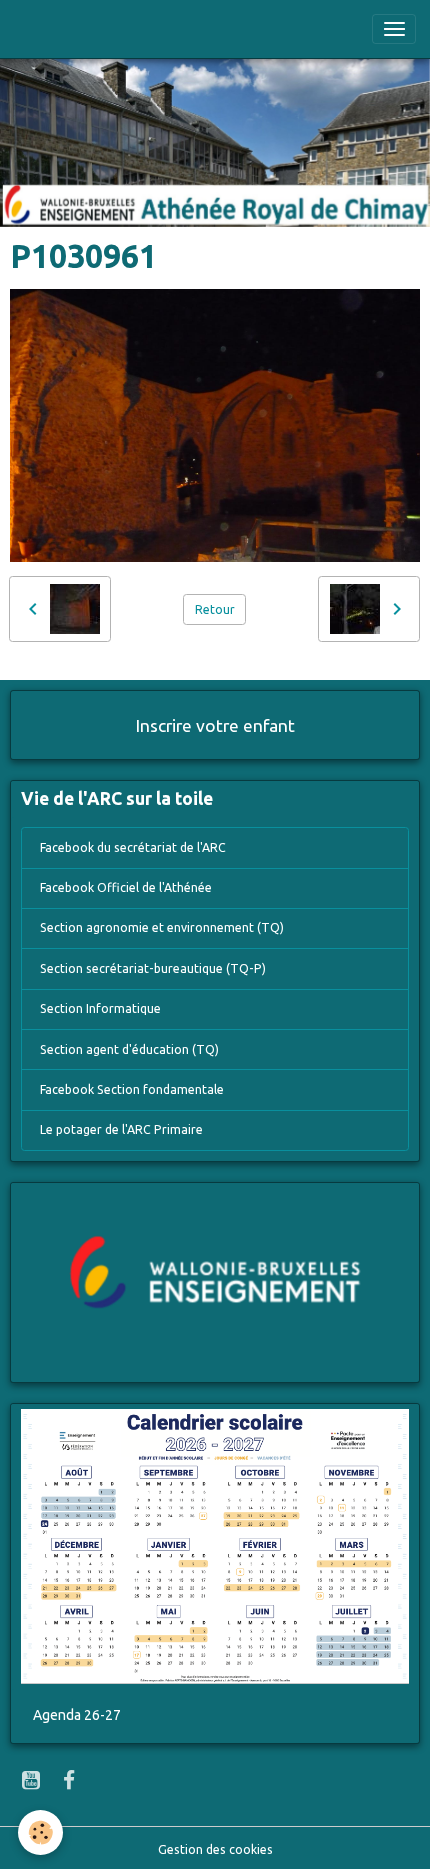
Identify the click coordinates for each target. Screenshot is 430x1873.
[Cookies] (40, 1832)
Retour (215, 609)
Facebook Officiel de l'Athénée (126, 887)
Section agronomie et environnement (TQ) (162, 927)
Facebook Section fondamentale (132, 1089)
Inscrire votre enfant (215, 725)
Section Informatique (100, 1008)
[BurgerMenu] (394, 29)
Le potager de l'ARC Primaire (121, 1129)
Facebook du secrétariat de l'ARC (133, 847)
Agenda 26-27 (77, 1715)
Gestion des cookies (215, 1849)
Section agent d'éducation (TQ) (129, 1049)
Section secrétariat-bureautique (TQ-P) (153, 968)
